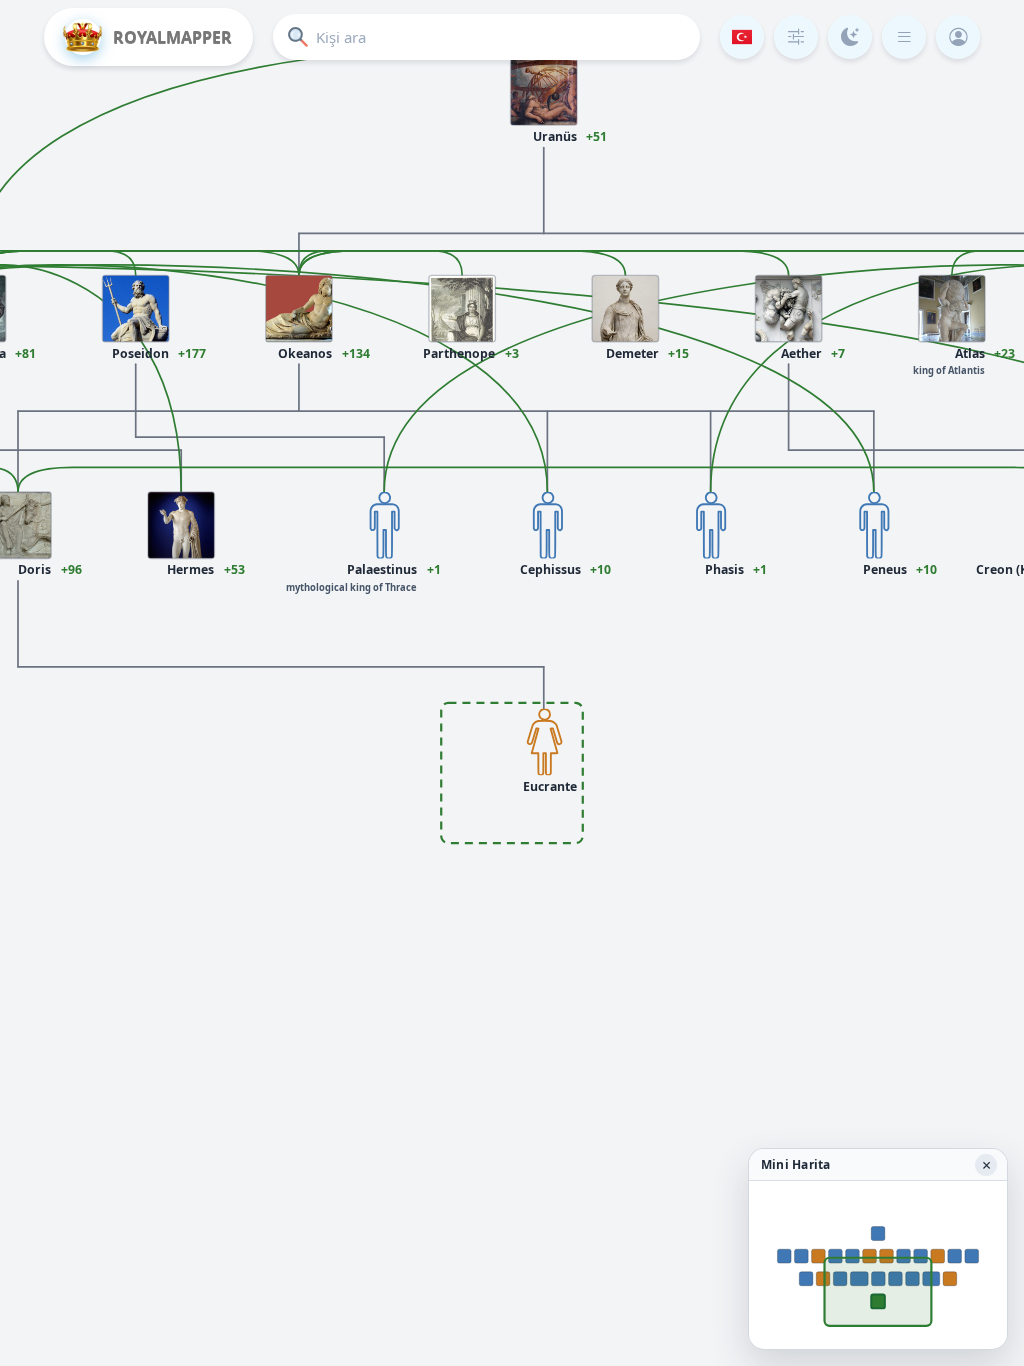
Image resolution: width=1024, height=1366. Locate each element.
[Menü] (904, 37)
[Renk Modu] (850, 37)
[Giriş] (958, 37)
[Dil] (742, 37)
